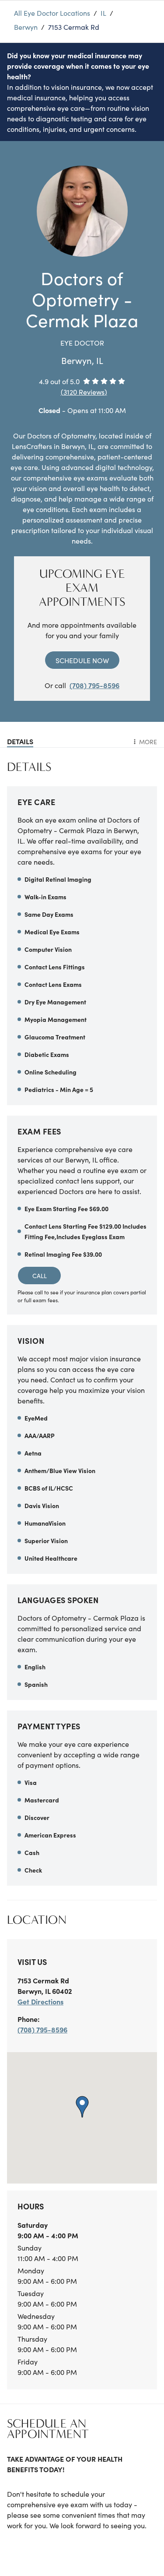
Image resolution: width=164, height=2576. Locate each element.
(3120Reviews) (84, 392)
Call (40, 1276)
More (148, 742)
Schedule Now (82, 660)
